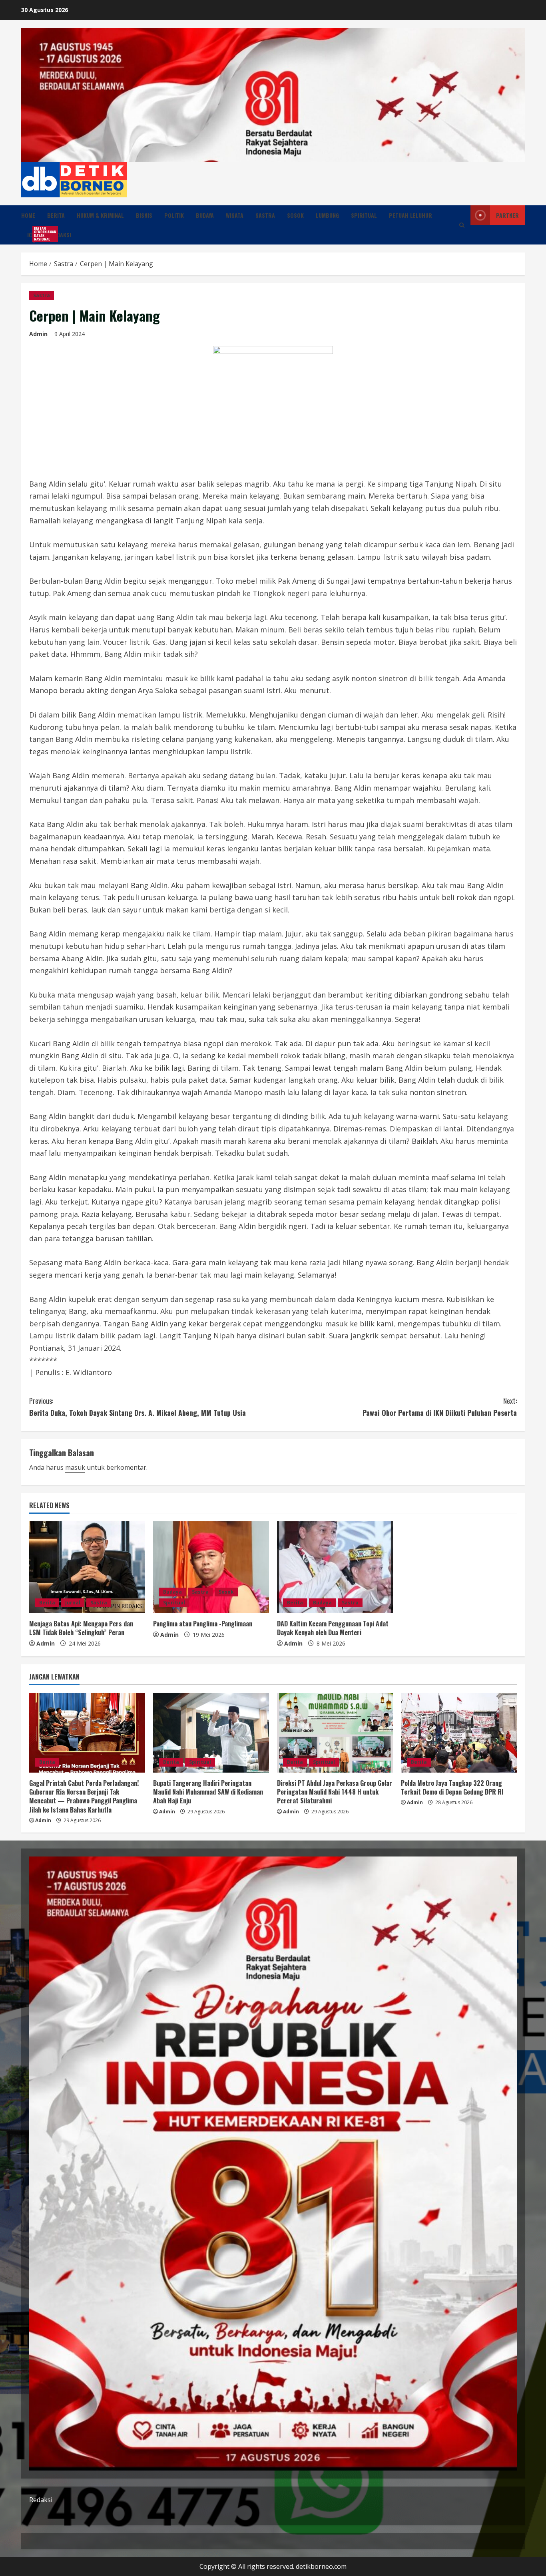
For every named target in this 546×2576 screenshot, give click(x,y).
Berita (56, 215)
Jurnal (73, 1603)
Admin (38, 334)
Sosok (295, 215)
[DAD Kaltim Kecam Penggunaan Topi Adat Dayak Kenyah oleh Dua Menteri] (335, 1567)
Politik (174, 215)
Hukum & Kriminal (100, 215)
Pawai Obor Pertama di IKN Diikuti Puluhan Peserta (440, 1407)
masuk (75, 1467)
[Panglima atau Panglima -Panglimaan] (211, 1567)
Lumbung (327, 215)
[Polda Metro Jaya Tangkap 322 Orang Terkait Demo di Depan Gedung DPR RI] (459, 1733)
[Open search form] (462, 225)
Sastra (265, 215)
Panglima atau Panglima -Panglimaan (203, 1624)
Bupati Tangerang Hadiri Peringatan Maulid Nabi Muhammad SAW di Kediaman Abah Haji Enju (208, 1792)
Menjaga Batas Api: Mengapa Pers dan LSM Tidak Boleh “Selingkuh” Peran (81, 1628)
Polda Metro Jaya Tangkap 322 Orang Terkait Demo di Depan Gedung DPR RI (452, 1787)
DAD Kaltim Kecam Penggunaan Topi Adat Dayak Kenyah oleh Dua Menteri (333, 1628)
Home (28, 215)
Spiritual (364, 215)
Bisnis (144, 215)
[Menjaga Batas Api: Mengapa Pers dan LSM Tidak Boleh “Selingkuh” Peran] (87, 1567)
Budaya (205, 215)
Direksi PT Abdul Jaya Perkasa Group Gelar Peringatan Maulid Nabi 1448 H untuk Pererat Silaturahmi (335, 1792)
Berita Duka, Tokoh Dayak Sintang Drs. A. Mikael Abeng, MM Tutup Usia (137, 1407)
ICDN (36, 234)
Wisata (235, 215)
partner (507, 215)
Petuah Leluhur (410, 215)
